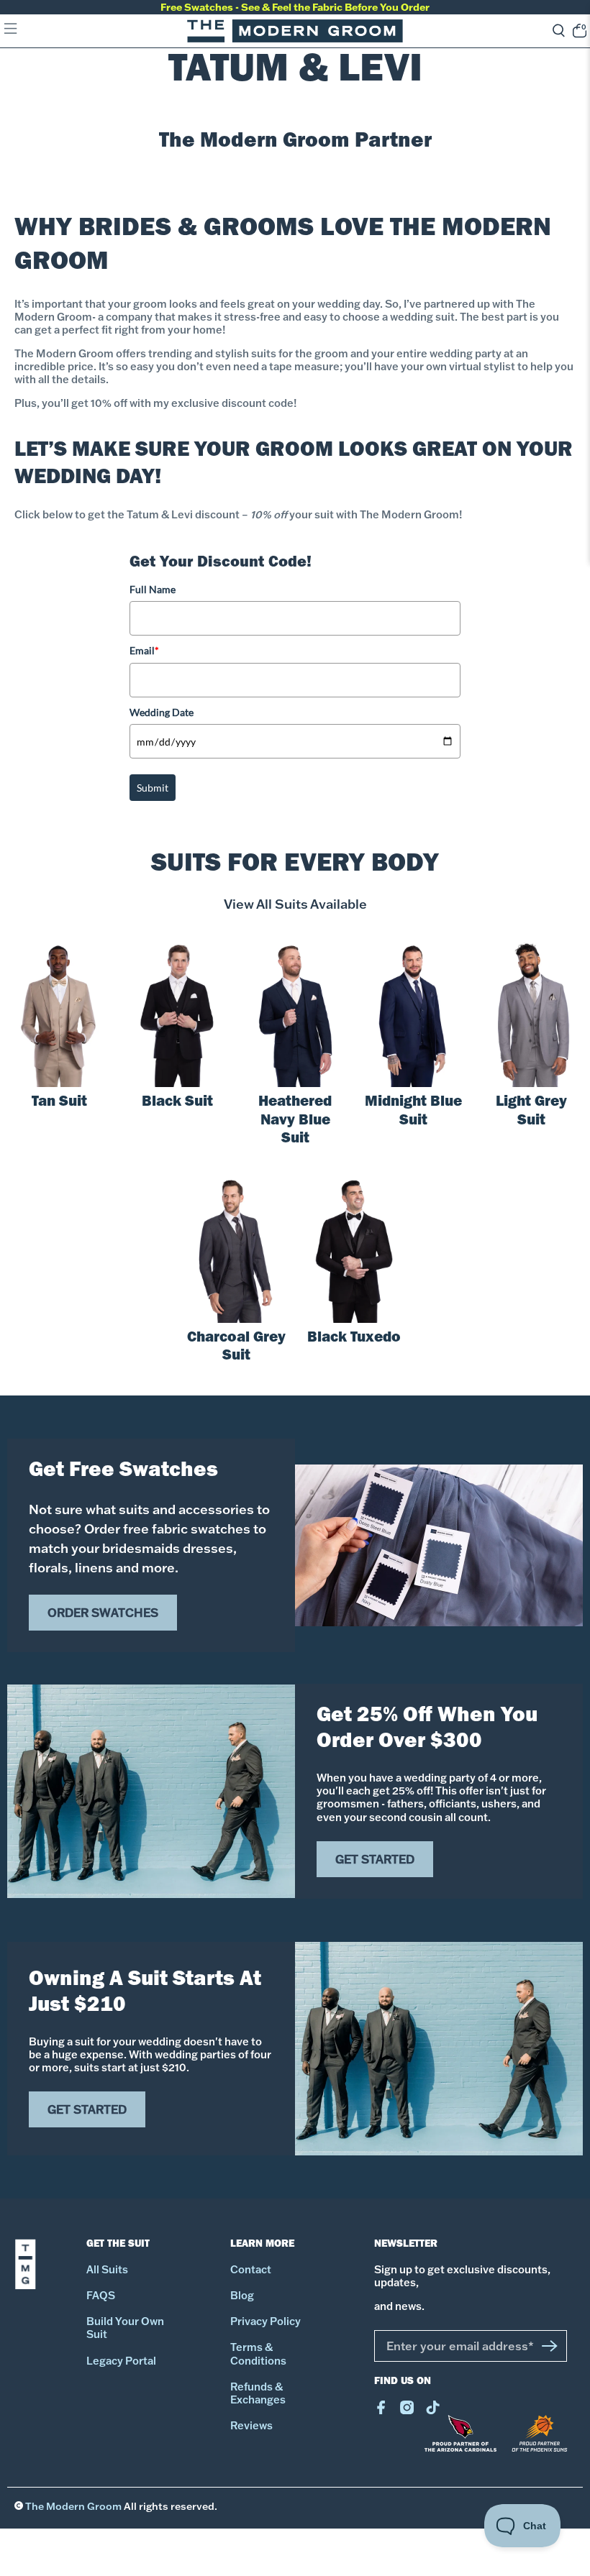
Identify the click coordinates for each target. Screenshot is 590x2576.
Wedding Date (162, 712)
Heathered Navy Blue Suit (295, 1122)
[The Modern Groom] (295, 31)
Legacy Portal (121, 2361)
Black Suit (177, 1103)
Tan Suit (59, 1103)
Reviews (251, 2426)
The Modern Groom (73, 2506)
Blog (242, 2296)
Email (144, 650)
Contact (251, 2270)
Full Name (153, 589)
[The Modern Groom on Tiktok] (433, 2411)
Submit (153, 788)
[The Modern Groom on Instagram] (407, 2411)
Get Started (375, 1859)
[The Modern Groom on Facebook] (381, 2411)
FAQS (101, 2296)
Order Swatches (103, 1613)
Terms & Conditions (258, 2354)
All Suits (107, 2270)
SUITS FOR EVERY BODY (295, 866)
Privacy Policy (265, 2321)
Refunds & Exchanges (258, 2393)
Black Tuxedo (354, 1339)
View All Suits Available (295, 904)
